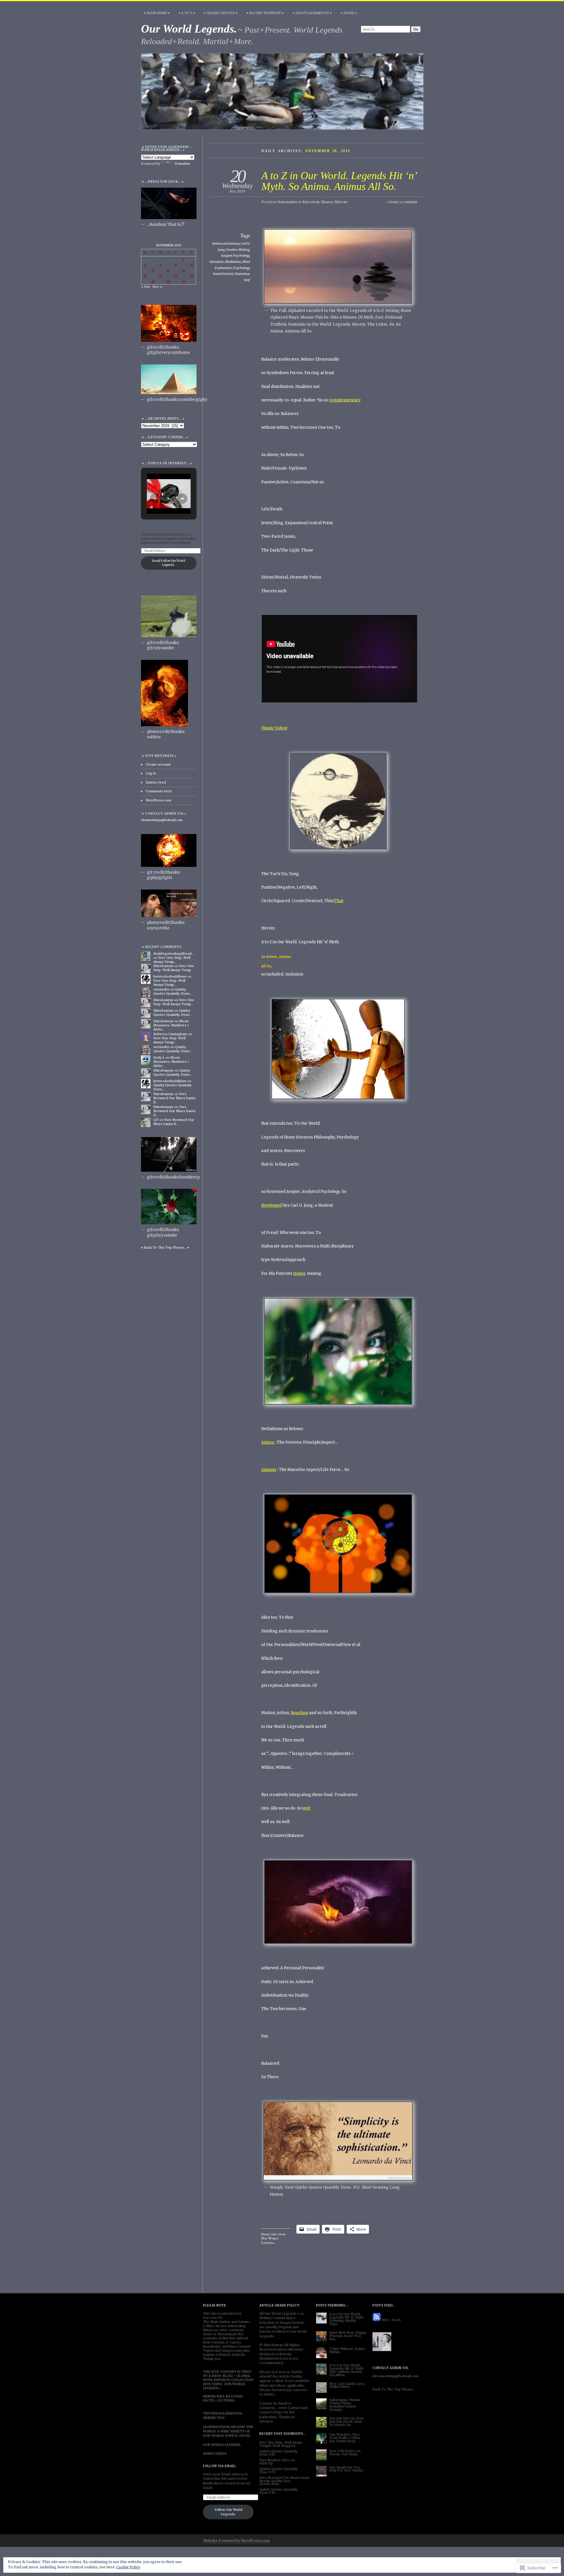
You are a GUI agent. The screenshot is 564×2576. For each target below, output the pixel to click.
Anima (268, 1442)
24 (191, 276)
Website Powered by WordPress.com (236, 2541)
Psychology (241, 268)
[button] (155, 499)
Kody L (159, 1057)
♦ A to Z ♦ (187, 13)
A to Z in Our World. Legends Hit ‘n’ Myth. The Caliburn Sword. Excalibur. (347, 2370)
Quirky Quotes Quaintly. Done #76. (279, 2453)
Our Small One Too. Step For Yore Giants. (346, 2469)
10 (192, 265)
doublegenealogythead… (174, 954)
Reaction (299, 1713)
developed (271, 1205)
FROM (225, 2427)
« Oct (145, 287)
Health (327, 202)
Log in (151, 773)
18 (145, 276)
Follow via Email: (220, 2466)
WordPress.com (158, 800)
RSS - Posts (391, 2320)
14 (168, 270)
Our (267, 2313)
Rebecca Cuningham (170, 1034)
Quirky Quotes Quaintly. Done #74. (279, 2491)
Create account (158, 764)
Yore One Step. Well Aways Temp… (172, 960)
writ (306, 1808)
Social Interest (223, 274)
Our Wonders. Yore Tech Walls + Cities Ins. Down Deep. (345, 2438)
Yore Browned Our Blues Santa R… (174, 1098)
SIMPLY (209, 2454)
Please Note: (215, 2305)
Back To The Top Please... (394, 2389)
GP (156, 1120)
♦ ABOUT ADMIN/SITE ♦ (312, 13)
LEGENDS (211, 2388)
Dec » (157, 287)
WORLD (239, 2384)
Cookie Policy (128, 2567)
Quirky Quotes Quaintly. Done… (173, 991)
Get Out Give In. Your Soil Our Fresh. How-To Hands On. (346, 2422)
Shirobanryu (288, 202)
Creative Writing (237, 250)
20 (160, 276)
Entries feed (156, 782)
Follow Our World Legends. (228, 2512)
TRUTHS (210, 2413)
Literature (217, 262)
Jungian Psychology (235, 255)
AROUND (238, 2427)
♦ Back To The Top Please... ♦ (165, 1247)
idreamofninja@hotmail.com (162, 820)
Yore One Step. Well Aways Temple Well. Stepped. (281, 2444)
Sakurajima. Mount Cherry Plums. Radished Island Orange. (345, 2405)
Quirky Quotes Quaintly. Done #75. (279, 2470)
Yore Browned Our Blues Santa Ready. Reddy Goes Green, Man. (284, 2481)
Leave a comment (403, 202)
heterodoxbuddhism (170, 976)
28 (168, 281)
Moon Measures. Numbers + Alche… (171, 1025)
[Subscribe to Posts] (377, 2320)
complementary (345, 400)
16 (183, 270)
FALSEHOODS (230, 2413)
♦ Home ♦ (349, 13)
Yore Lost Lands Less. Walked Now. (347, 2385)
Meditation (233, 262)
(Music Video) (274, 728)
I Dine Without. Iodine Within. (347, 2350)
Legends (289, 2313)
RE (300, 2372)
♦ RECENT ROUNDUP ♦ (265, 13)
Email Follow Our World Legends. (169, 563)
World (276, 2313)
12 (153, 270)
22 (176, 276)
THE (250, 2427)
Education (311, 202)
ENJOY (221, 2454)
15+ (220, 2318)
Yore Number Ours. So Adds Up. (277, 2462)
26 (153, 281)
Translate (182, 164)
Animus (269, 1470)
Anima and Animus (226, 243)
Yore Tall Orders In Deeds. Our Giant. (345, 2453)
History (341, 202)
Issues (299, 1273)
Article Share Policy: (280, 2305)
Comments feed (159, 791)
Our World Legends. (189, 29)
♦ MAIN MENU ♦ (157, 13)
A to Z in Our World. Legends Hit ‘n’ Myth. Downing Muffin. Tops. (347, 2319)
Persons (210, 2318)
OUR (228, 2384)
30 (183, 281)
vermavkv (161, 989)
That (339, 901)
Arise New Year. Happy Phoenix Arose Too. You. (348, 2336)
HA (295, 2372)
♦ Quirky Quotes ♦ (221, 13)
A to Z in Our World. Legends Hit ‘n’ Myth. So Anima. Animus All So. (339, 181)
